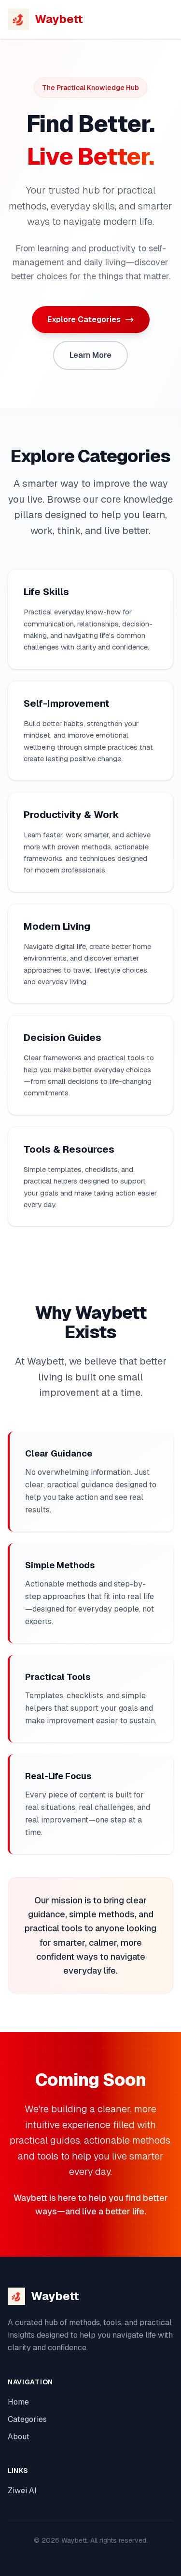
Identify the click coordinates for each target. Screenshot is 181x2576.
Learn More (90, 355)
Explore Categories (84, 319)
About (19, 2437)
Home (18, 2402)
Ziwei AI (22, 2491)
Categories (27, 2419)
